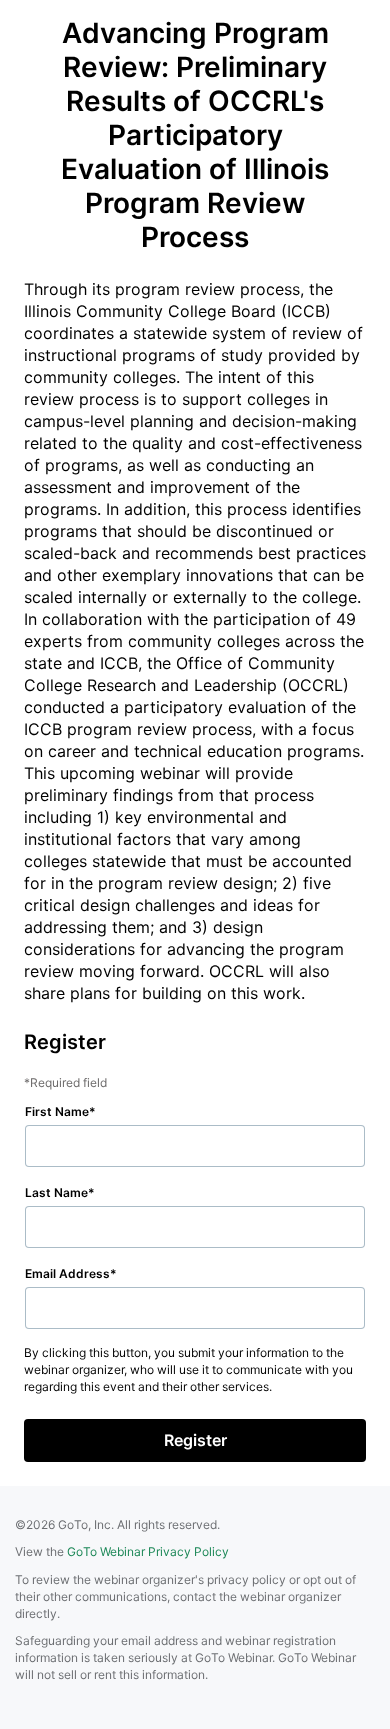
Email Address (67, 1273)
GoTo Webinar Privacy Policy (148, 1551)
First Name (57, 1111)
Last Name (56, 1192)
